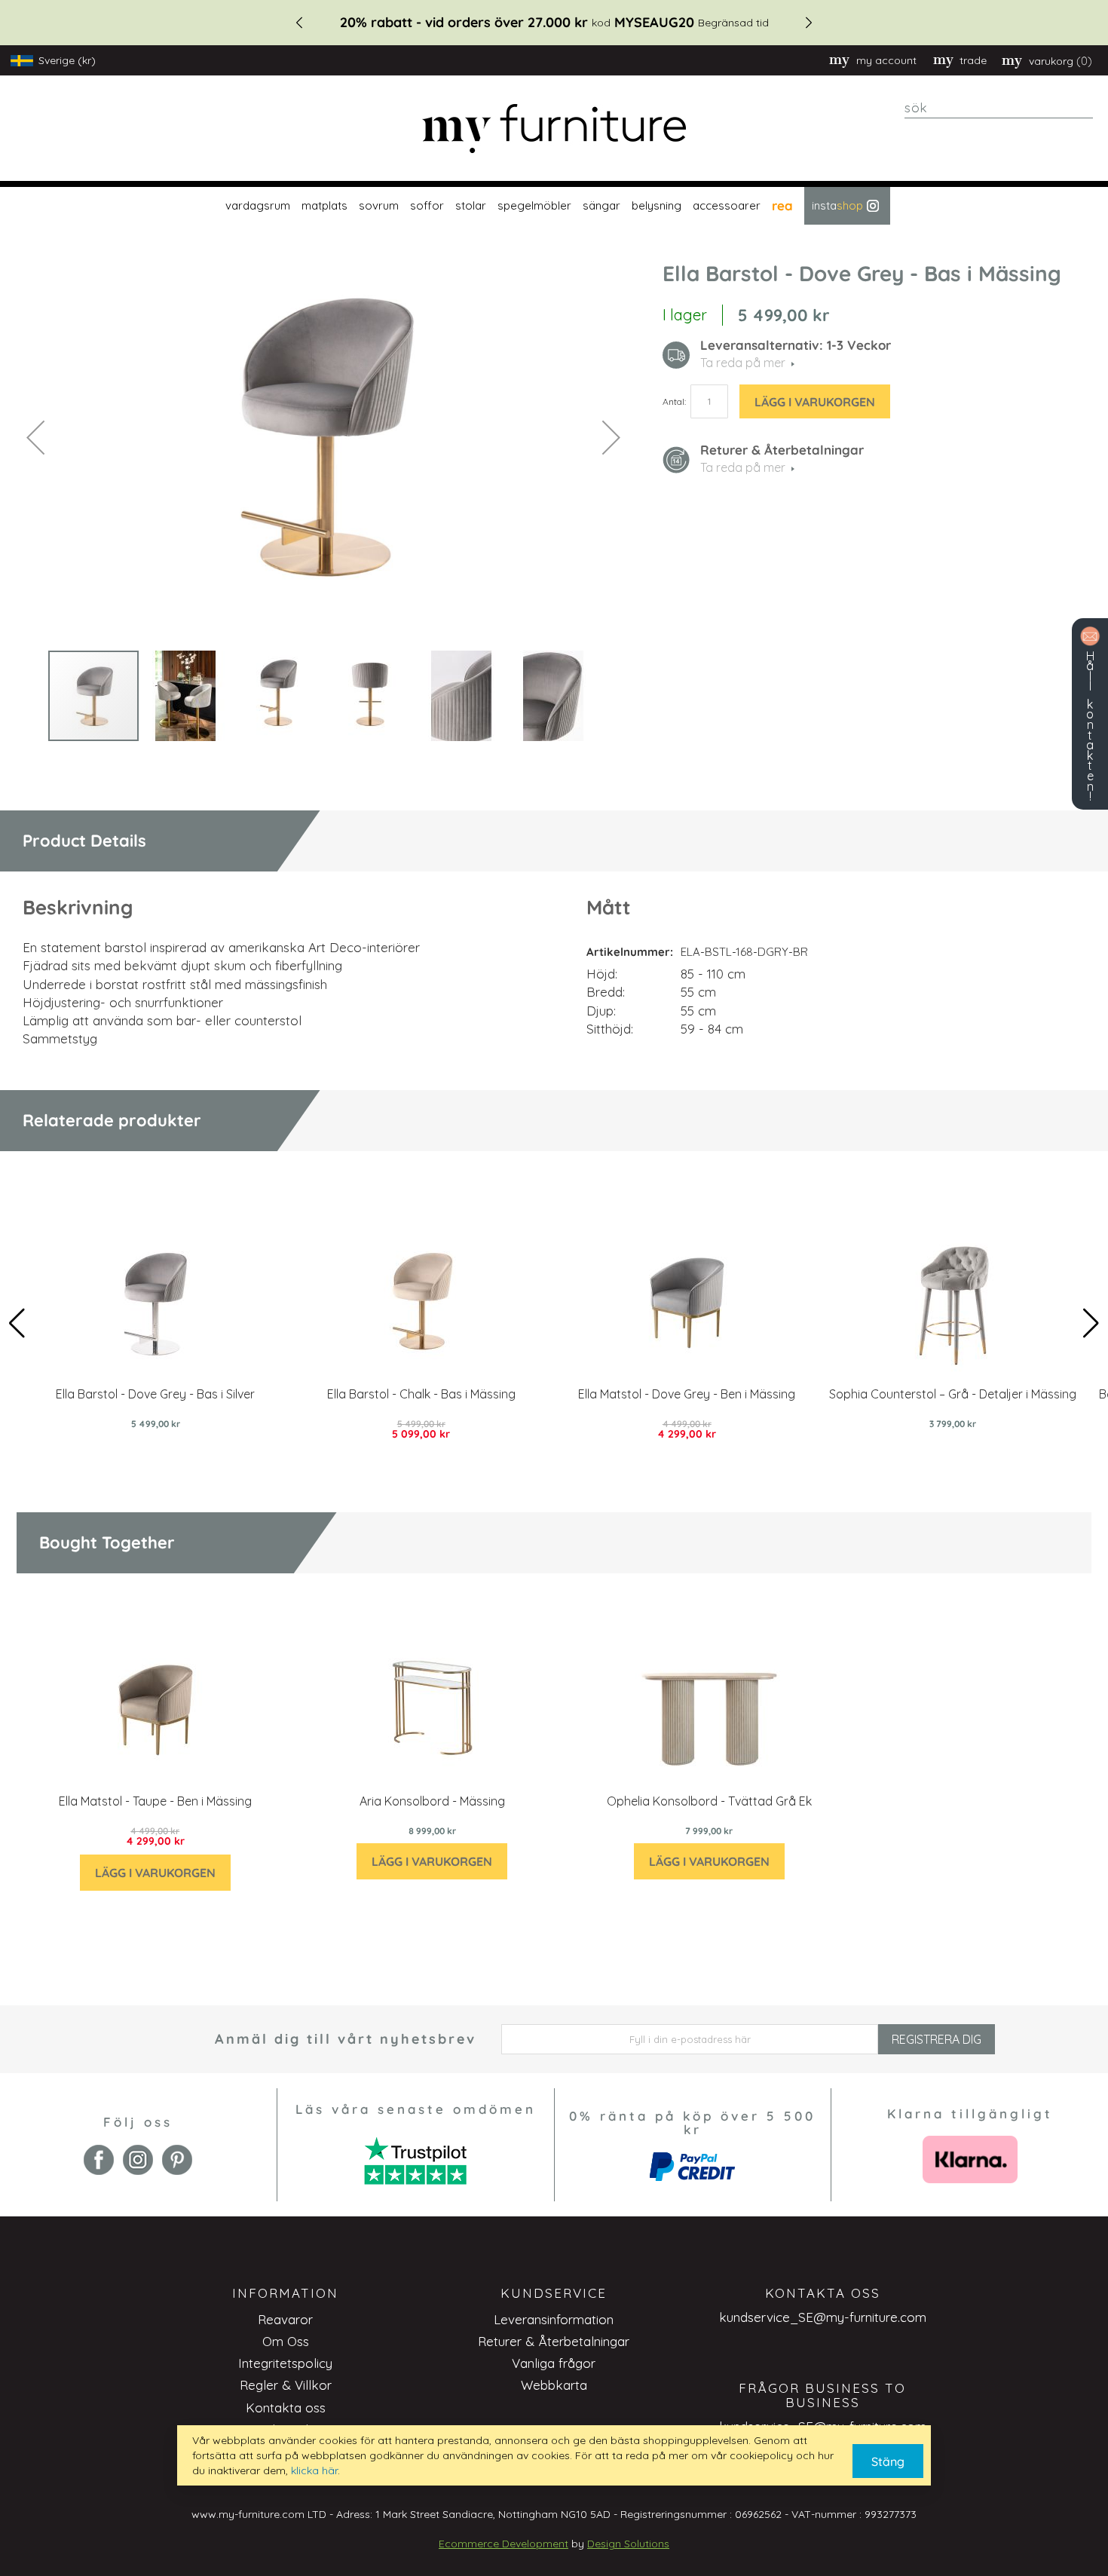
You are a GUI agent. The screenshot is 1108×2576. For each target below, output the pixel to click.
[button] (35, 437)
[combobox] (999, 108)
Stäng (888, 2461)
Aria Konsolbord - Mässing (432, 1801)
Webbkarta (554, 2385)
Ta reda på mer (743, 467)
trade (973, 60)
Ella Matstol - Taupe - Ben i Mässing (155, 1801)
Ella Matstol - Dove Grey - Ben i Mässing (687, 1394)
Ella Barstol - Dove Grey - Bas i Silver (155, 1394)
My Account (886, 60)
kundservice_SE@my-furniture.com (823, 2317)
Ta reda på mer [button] (743, 363)
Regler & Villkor (286, 2385)
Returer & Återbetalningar (554, 2341)
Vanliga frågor (554, 2363)
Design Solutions (628, 2544)
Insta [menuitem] (837, 205)
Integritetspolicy (285, 2363)
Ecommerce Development (503, 2544)
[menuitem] (256, 206)
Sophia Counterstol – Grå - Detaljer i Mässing (953, 1394)
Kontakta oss (286, 2408)
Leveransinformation (554, 2319)
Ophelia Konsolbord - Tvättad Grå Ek (709, 1801)
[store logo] (554, 129)
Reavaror (285, 2319)
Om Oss (286, 2341)
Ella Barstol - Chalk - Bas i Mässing (421, 1394)
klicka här (314, 2470)
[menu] (554, 206)
